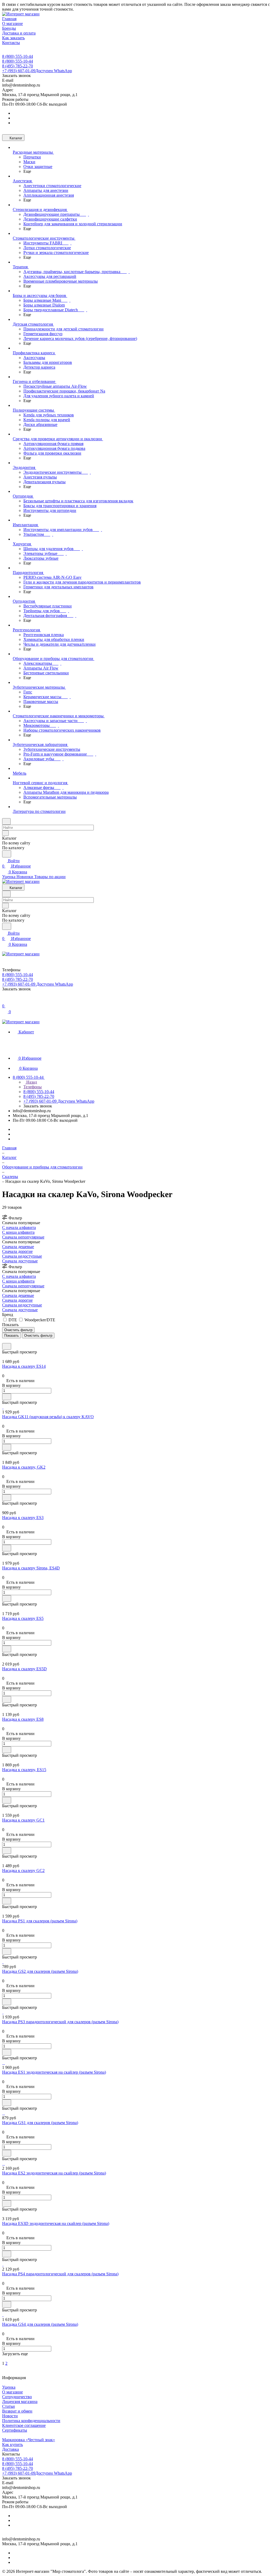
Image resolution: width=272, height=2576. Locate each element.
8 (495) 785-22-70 (18, 66)
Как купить (12, 2445)
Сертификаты (15, 2430)
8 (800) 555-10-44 (18, 56)
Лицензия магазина (20, 2402)
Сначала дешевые (18, 1247)
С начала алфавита (19, 1227)
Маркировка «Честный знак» (29, 2440)
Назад (31, 1082)
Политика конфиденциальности (31, 2421)
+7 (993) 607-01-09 (37, 71)
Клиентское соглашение (24, 2425)
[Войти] (5, 1001)
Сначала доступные (20, 1261)
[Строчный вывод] (7, 1341)
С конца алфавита (18, 1232)
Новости (10, 2416)
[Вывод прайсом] (11, 1341)
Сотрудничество (17, 2397)
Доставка (10, 2449)
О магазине (12, 2392)
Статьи (8, 2406)
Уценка (9, 2387)
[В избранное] (7, 1346)
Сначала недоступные (22, 1256)
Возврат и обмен (17, 2411)
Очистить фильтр (38, 1336)
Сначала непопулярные (23, 1237)
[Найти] (7, 854)
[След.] (3, 2359)
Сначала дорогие (17, 1251)
